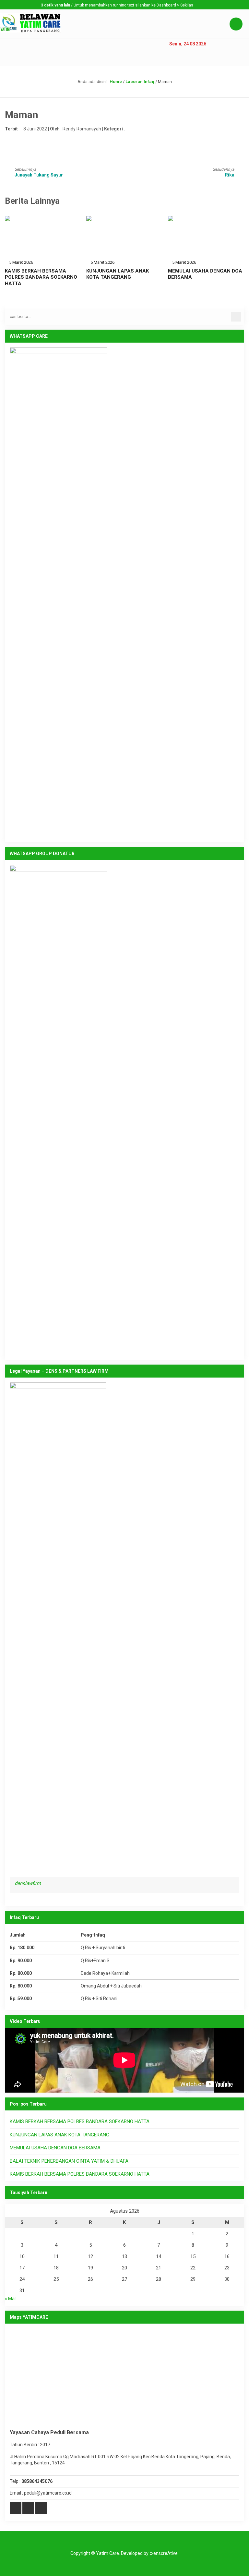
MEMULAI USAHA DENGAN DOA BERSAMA (55, 2148)
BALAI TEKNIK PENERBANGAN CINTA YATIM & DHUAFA (69, 2161)
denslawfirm (28, 1883)
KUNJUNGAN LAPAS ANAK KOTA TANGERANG (118, 274)
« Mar (11, 2299)
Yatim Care (107, 2553)
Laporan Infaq (140, 82)
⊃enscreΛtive (164, 2553)
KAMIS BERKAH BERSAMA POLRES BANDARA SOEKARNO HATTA (41, 277)
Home (116, 82)
